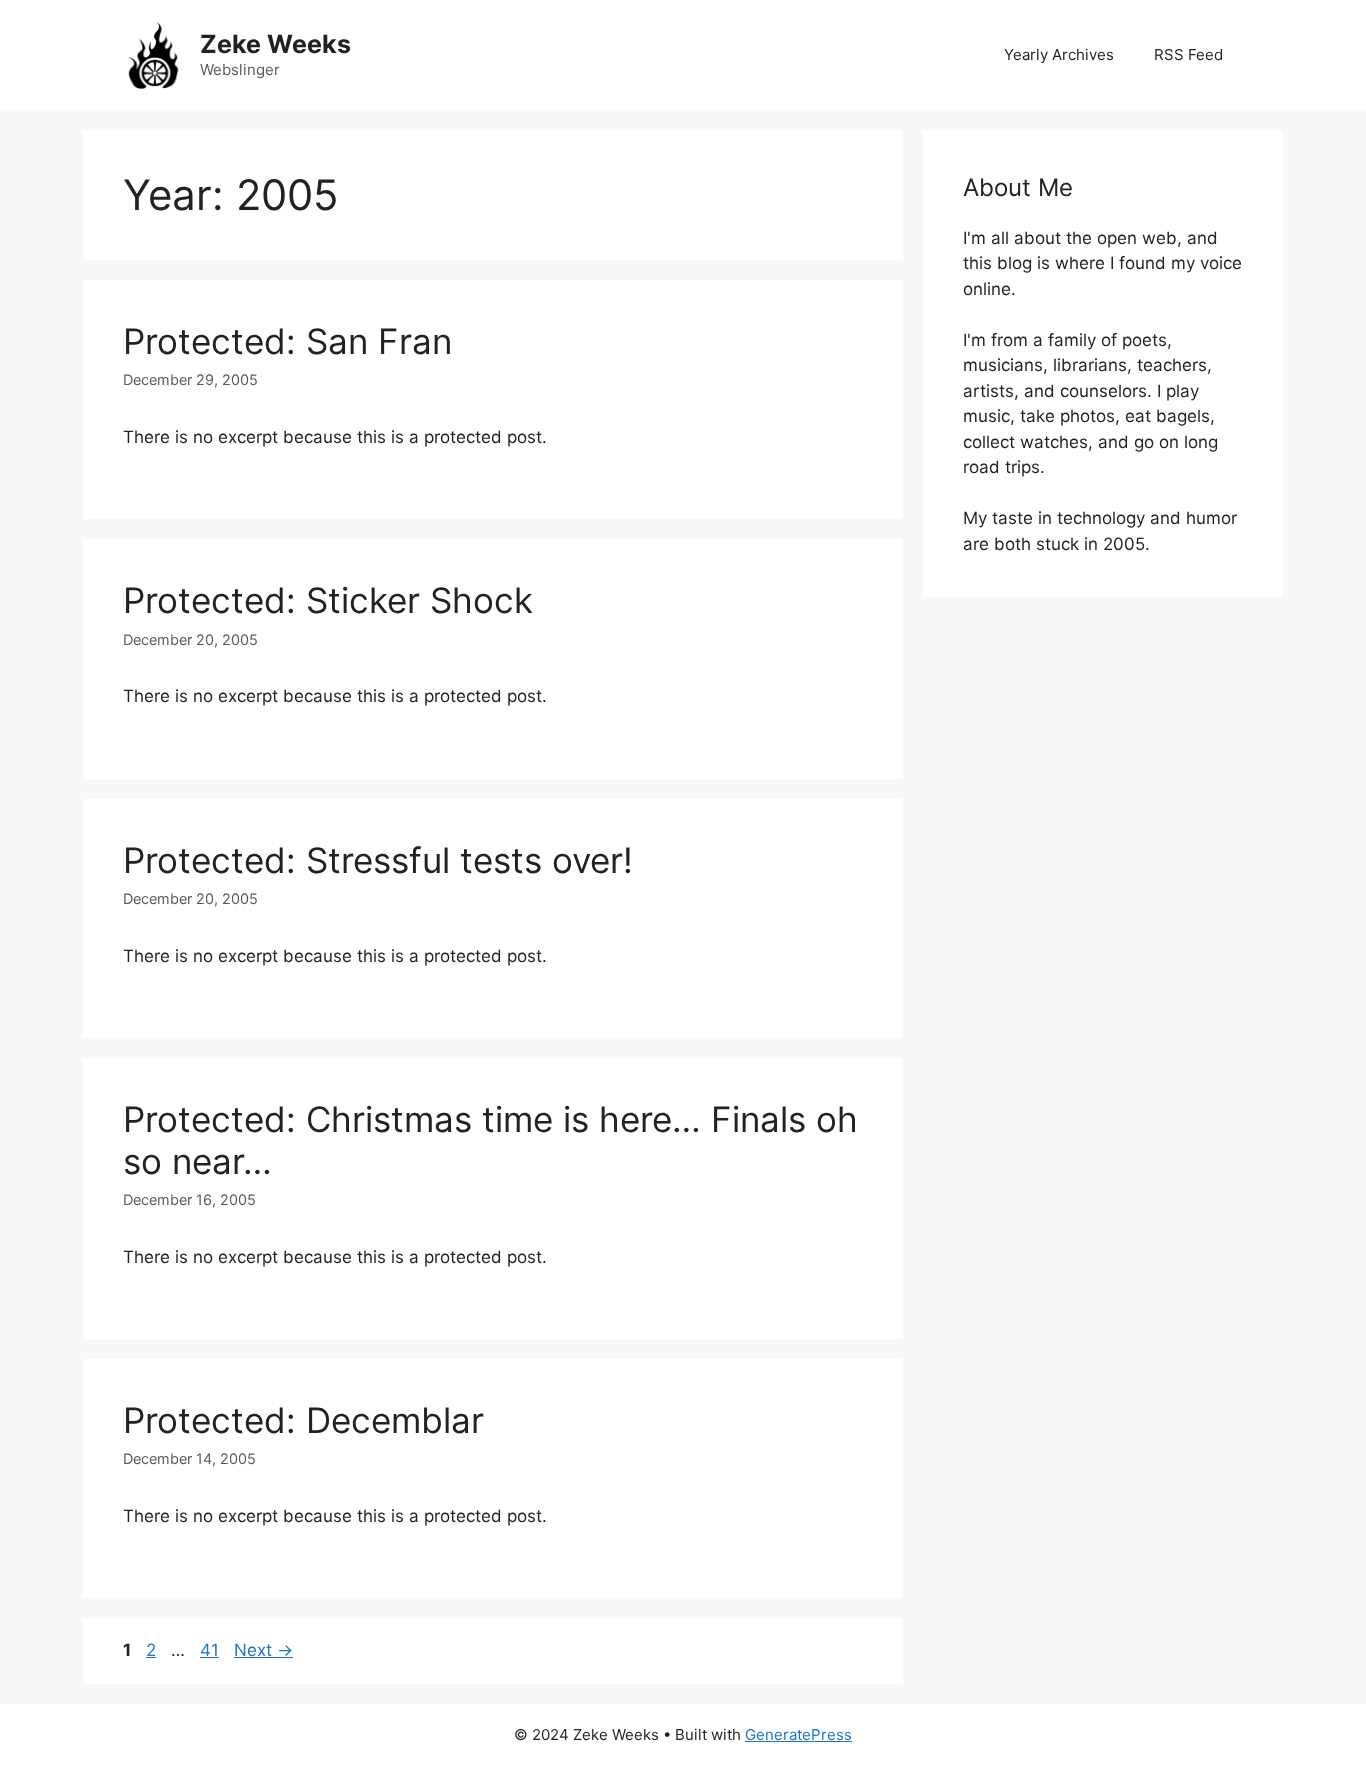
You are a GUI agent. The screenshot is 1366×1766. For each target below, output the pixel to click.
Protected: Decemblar (303, 1420)
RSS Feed (1188, 54)
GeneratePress (798, 1734)
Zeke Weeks (275, 44)
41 (211, 1650)
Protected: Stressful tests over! (378, 860)
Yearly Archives (1059, 54)
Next (263, 1650)
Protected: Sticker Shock (328, 600)
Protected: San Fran (287, 341)
